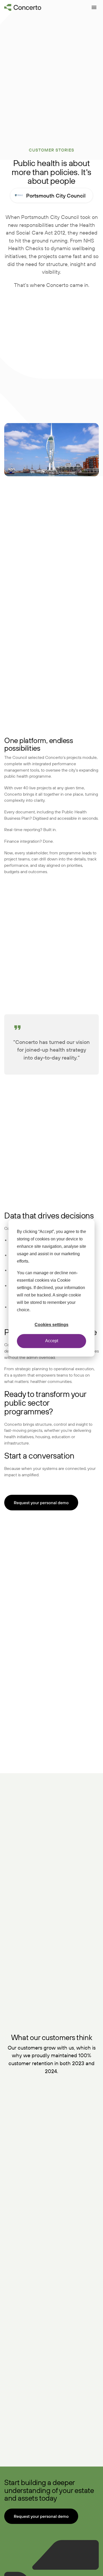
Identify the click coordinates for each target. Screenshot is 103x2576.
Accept (52, 1341)
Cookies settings (51, 1325)
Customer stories (51, 150)
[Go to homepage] (23, 7)
